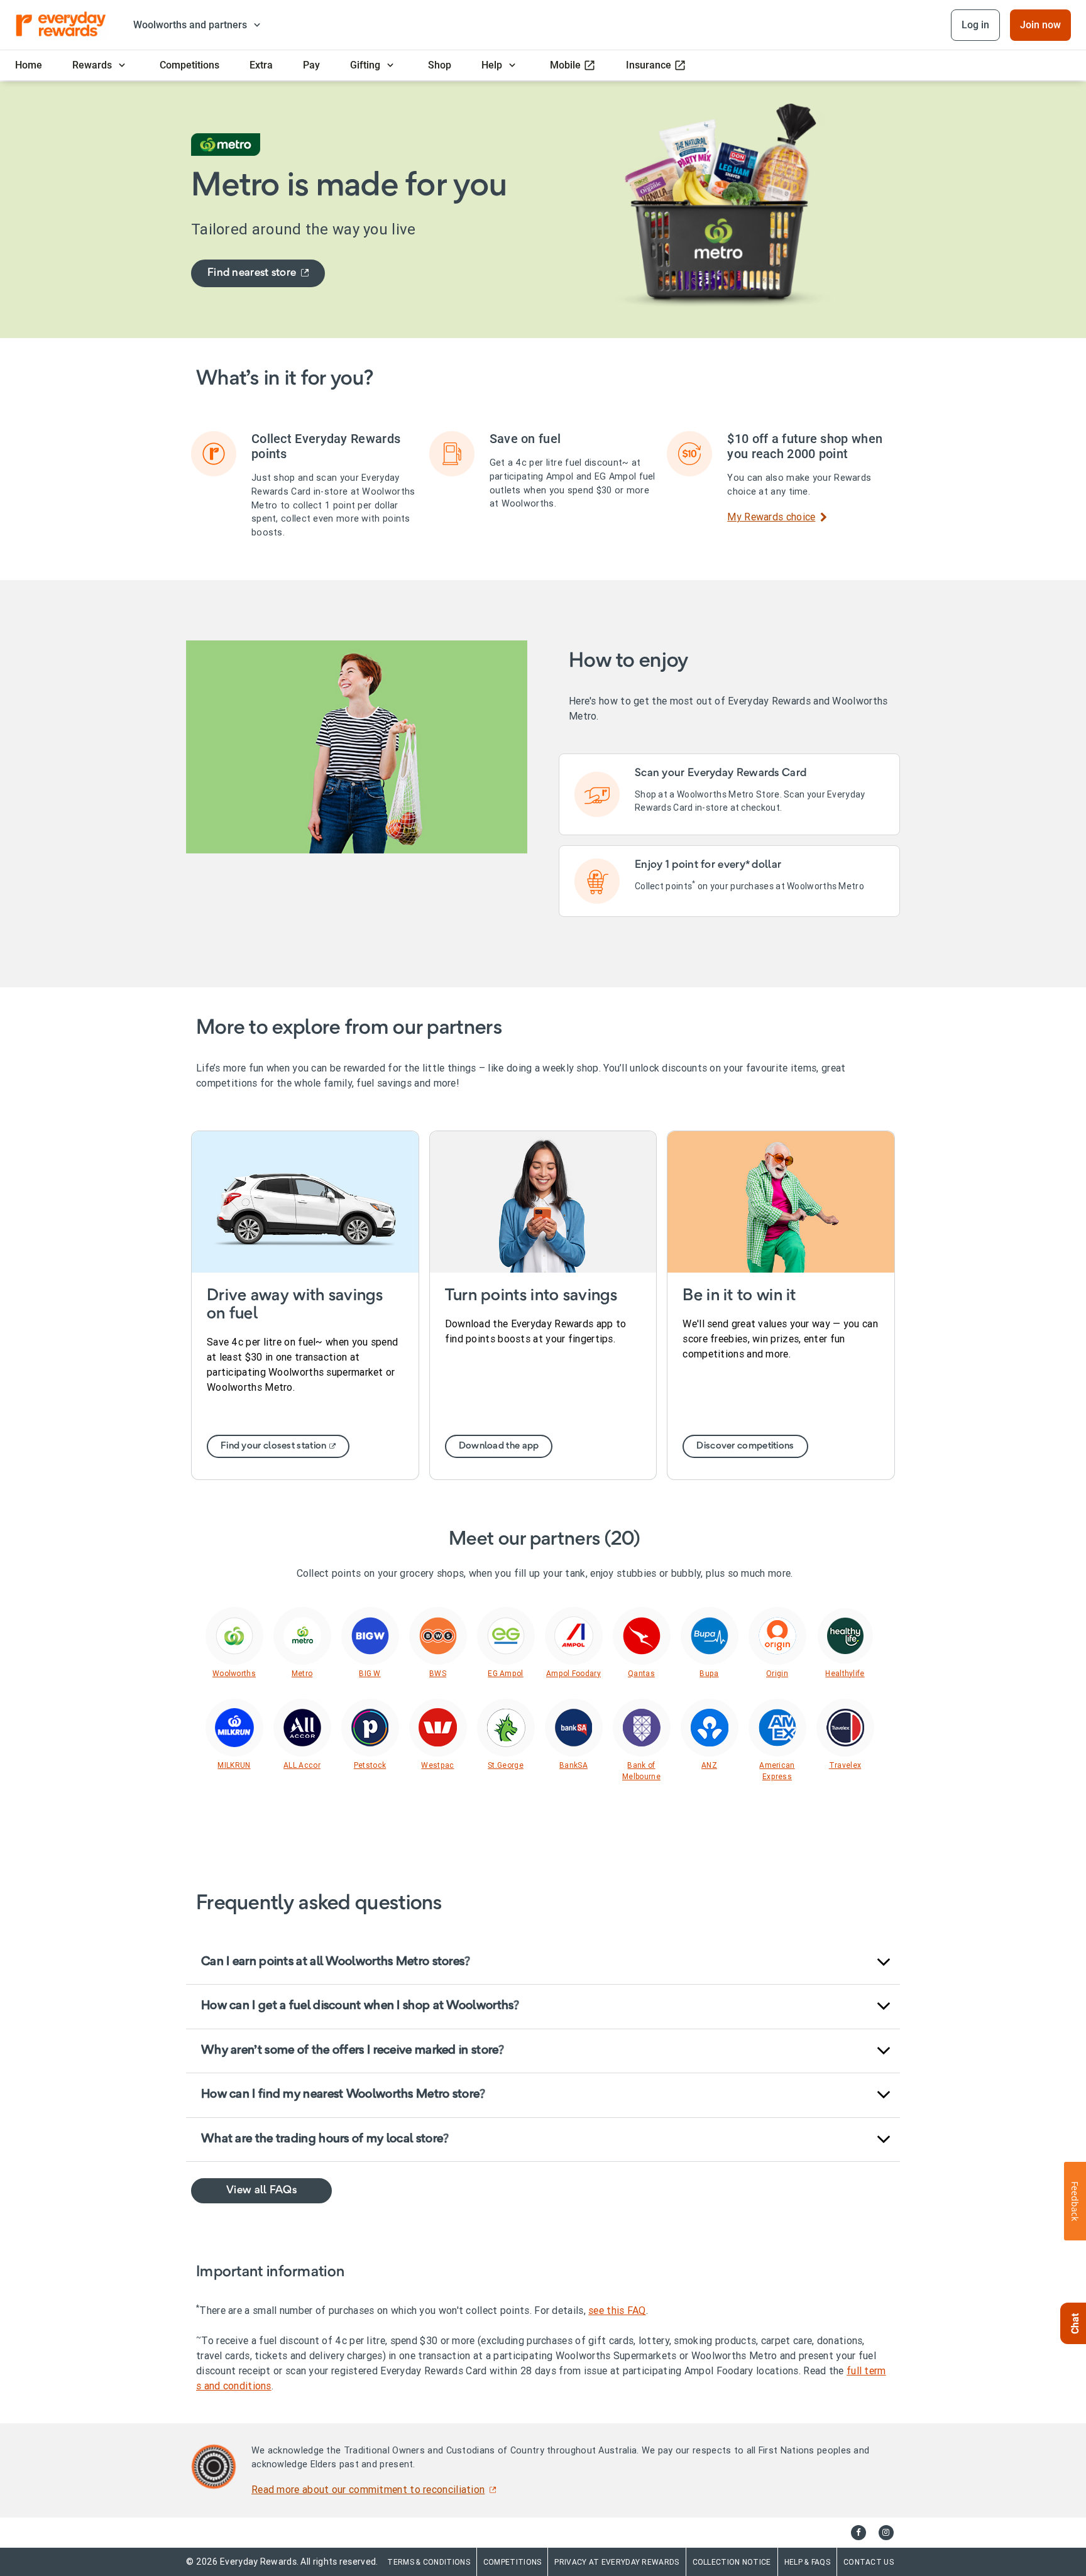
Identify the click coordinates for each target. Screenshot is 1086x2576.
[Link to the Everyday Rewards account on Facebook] (858, 2533)
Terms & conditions (428, 2562)
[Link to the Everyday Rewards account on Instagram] (886, 2533)
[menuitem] (29, 65)
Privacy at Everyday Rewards (617, 2562)
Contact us (869, 2562)
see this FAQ (617, 2310)
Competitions (513, 2562)
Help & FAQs (807, 2562)
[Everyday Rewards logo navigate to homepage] (62, 25)
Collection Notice (732, 2562)
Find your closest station (274, 1446)
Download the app (499, 1446)
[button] (543, 1963)
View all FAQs (261, 2190)
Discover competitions (745, 1446)
